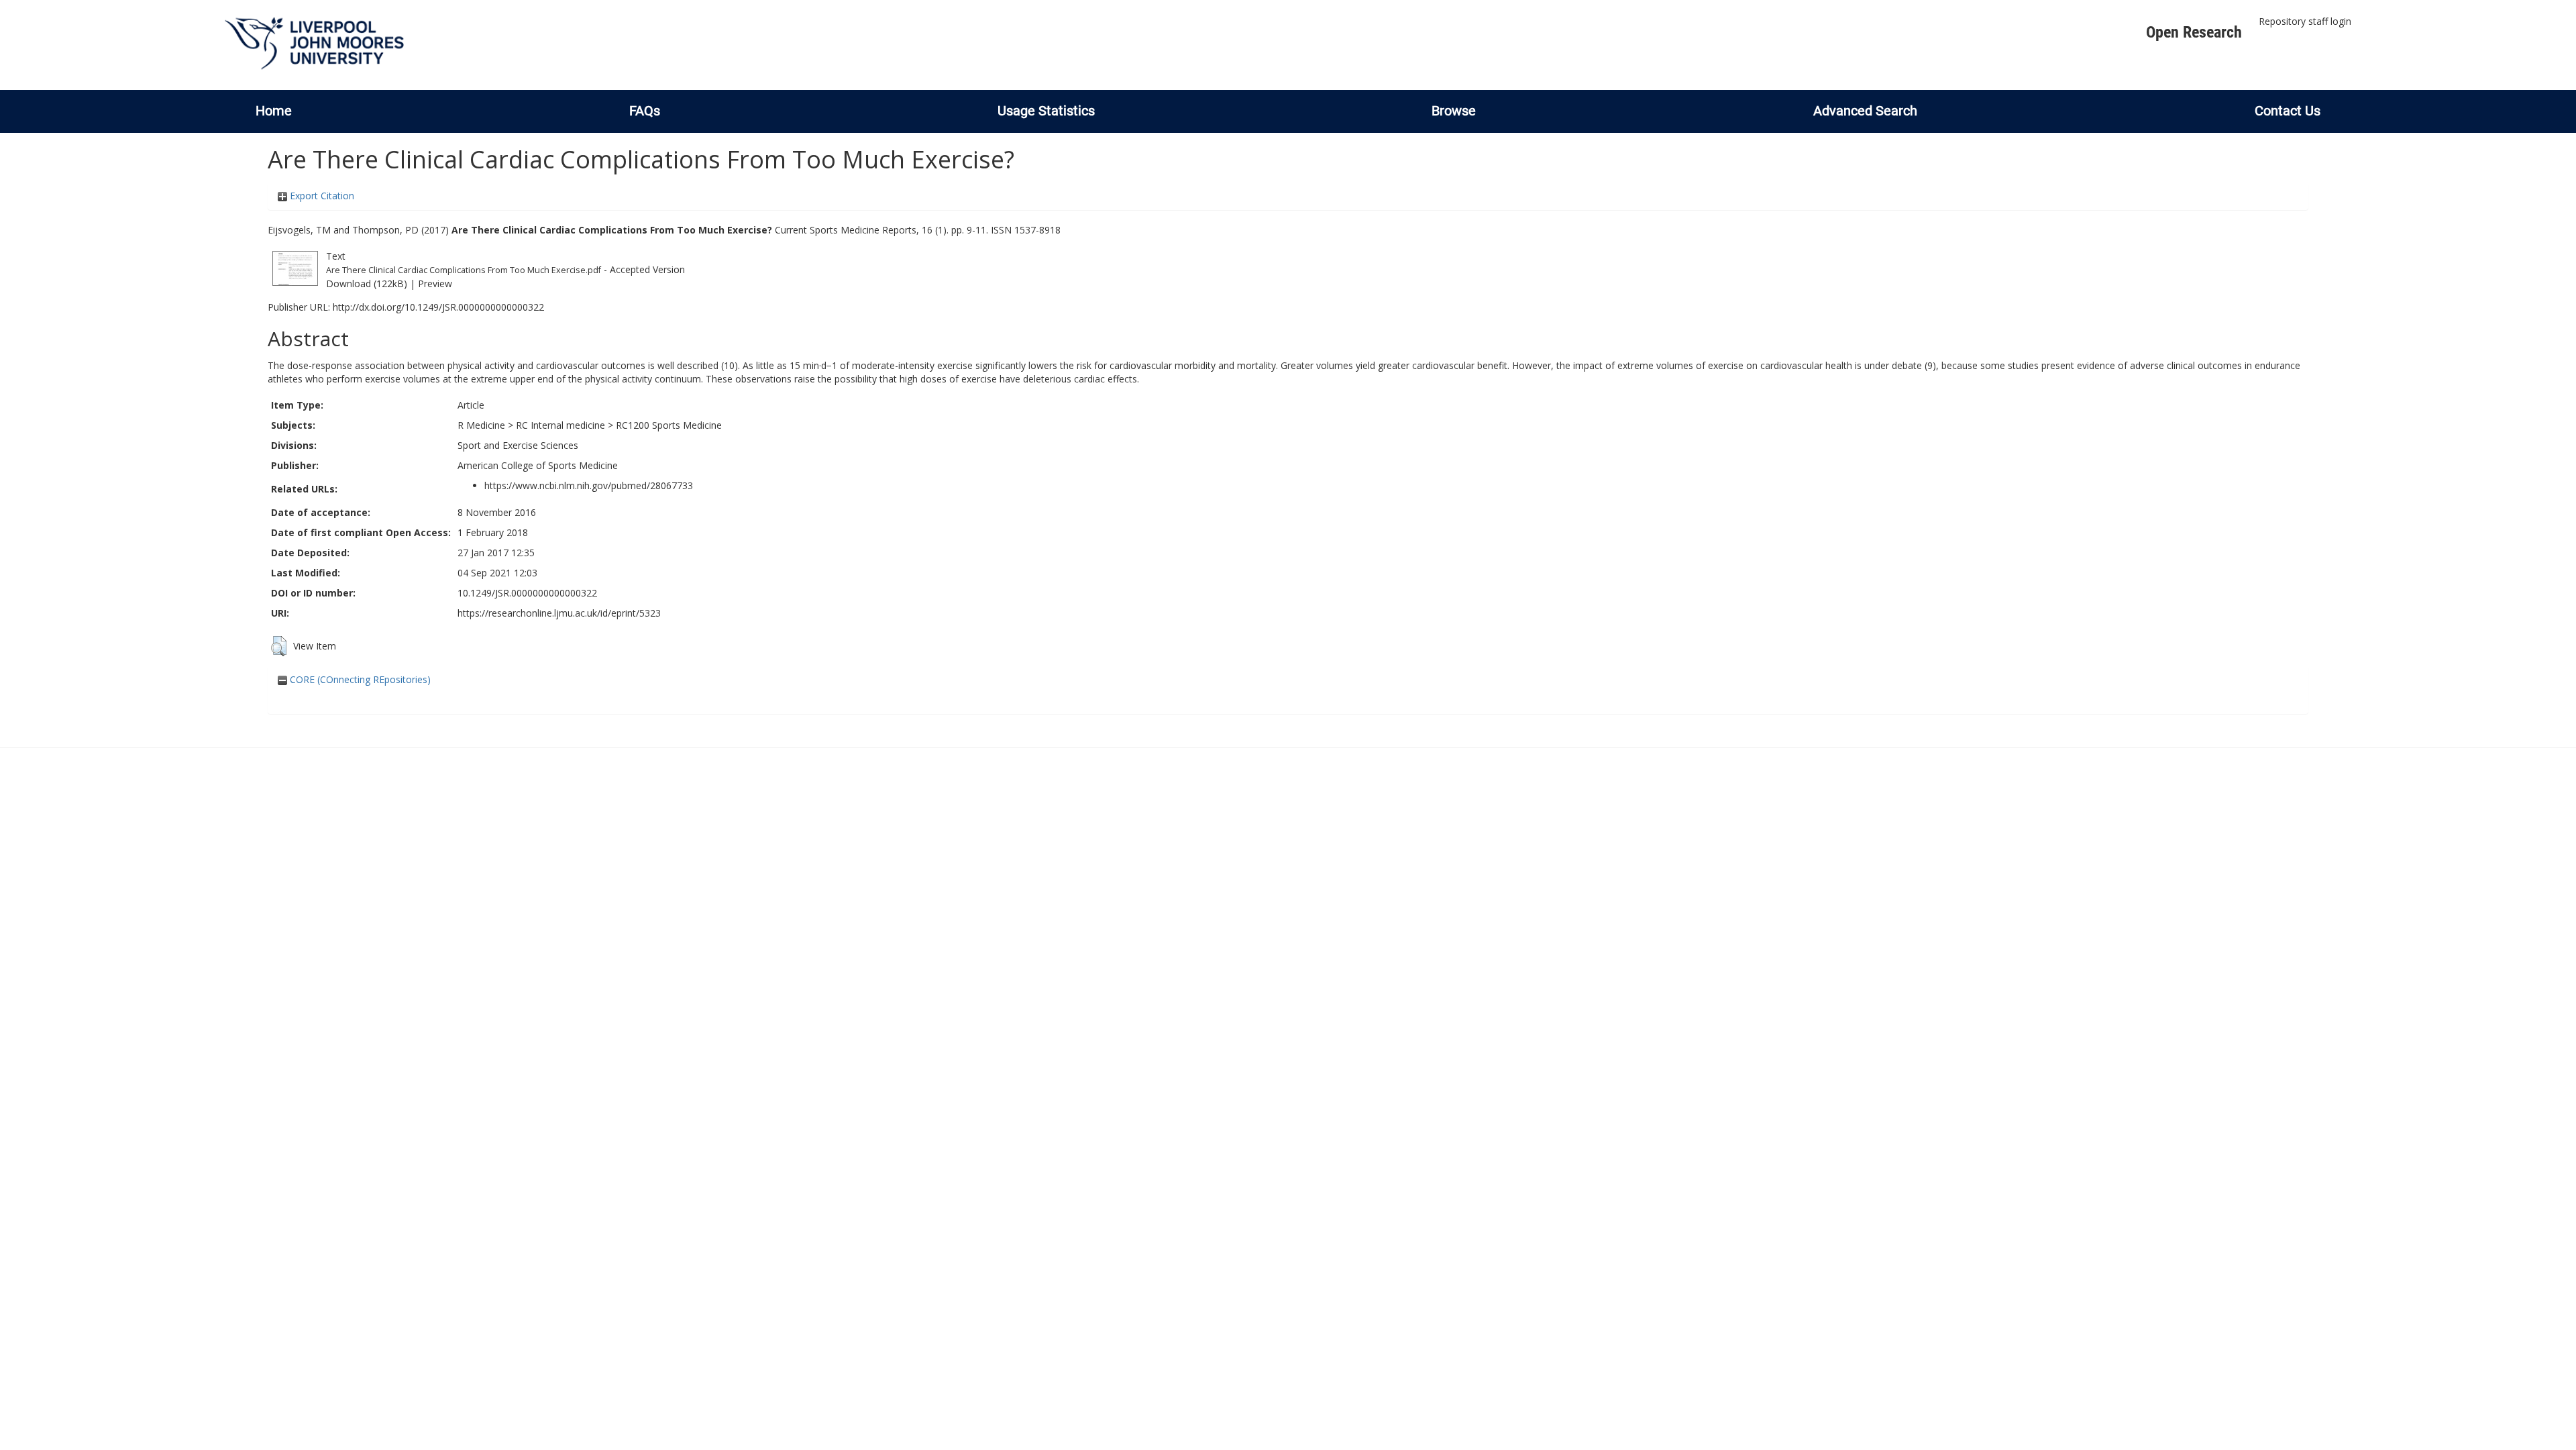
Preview (435, 283)
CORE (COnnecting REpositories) (359, 679)
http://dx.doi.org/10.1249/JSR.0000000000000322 (438, 307)
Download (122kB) (367, 283)
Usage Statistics (1046, 111)
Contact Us (2288, 111)
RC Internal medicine (560, 425)
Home (274, 111)
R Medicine (481, 425)
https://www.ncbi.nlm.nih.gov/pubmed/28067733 (589, 485)
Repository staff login (2305, 21)
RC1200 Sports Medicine (669, 425)
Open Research (2194, 32)
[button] (279, 646)
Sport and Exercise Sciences (518, 445)
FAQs (645, 111)
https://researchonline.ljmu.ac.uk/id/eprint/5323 (559, 613)
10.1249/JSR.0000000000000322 (527, 593)
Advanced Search (1865, 111)
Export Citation (321, 196)
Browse (1454, 111)
